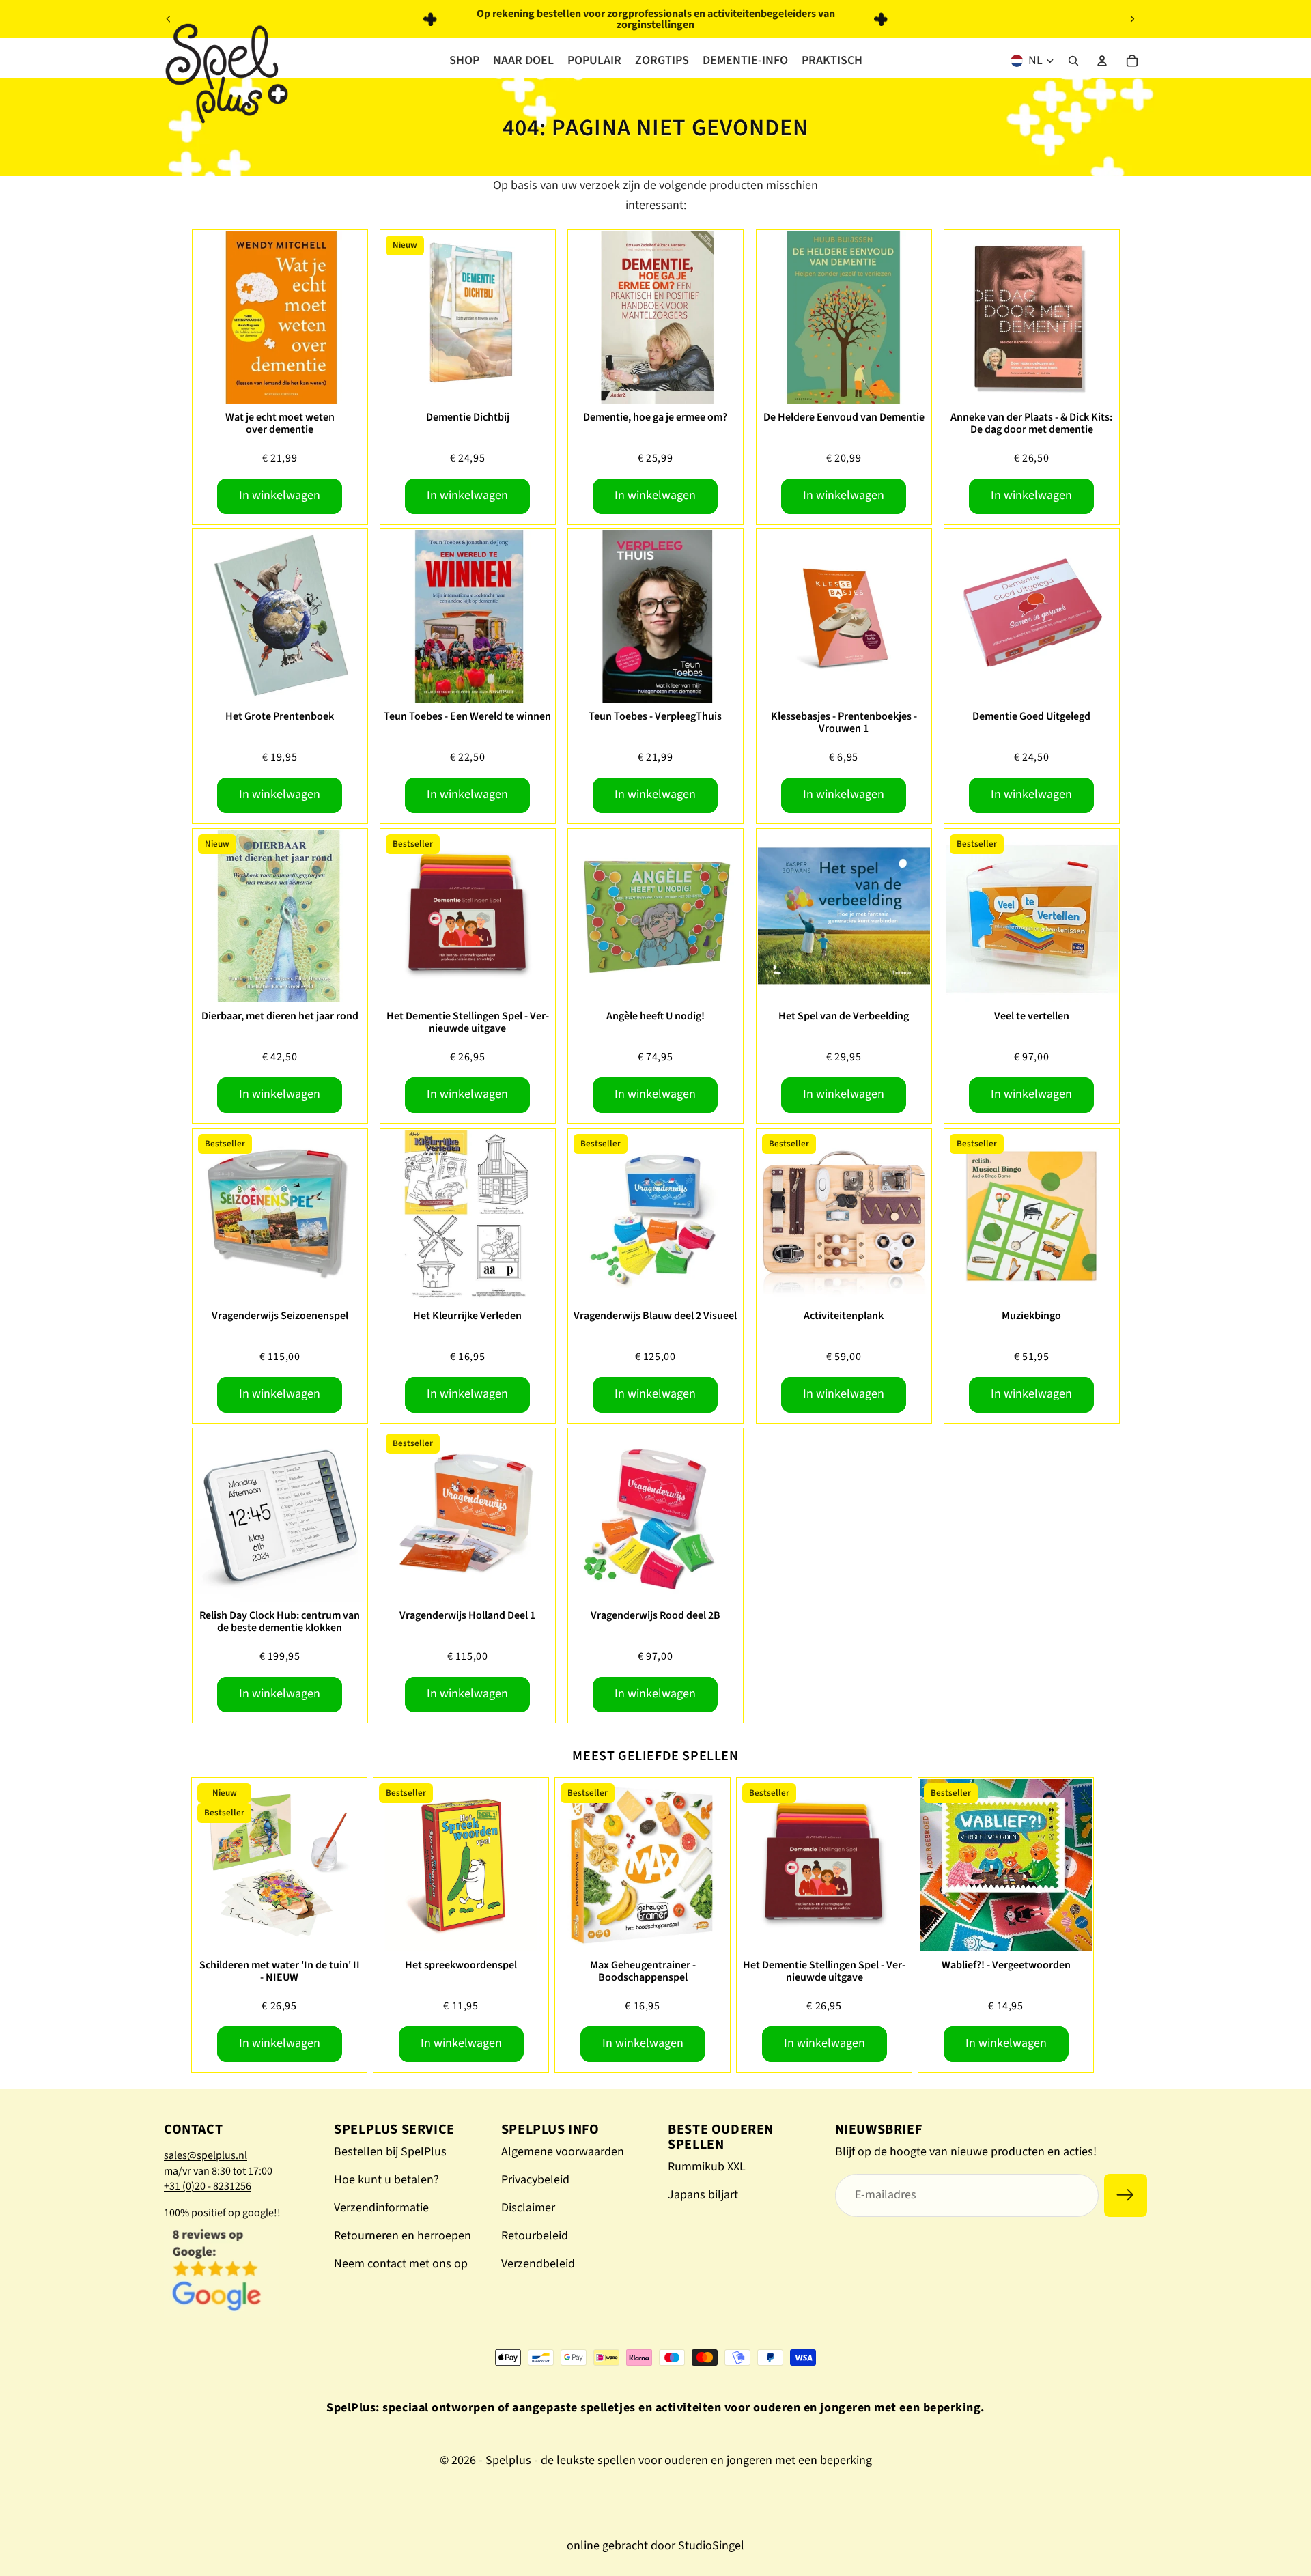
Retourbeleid (535, 2236)
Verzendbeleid (538, 2264)
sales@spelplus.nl (206, 2155)
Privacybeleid (535, 2180)
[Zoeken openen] (1073, 61)
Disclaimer (528, 2208)
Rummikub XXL (707, 2167)
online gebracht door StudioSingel (655, 2546)
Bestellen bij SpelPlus (390, 2152)
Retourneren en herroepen (403, 2236)
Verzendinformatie (381, 2208)
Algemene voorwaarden (563, 2152)
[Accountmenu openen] (1102, 61)
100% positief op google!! (222, 2213)
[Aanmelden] (1126, 2195)
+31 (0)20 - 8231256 (208, 2186)
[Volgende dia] (1132, 19)
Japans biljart (703, 2195)
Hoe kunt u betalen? (386, 2180)
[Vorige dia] (169, 19)
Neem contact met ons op (401, 2264)
